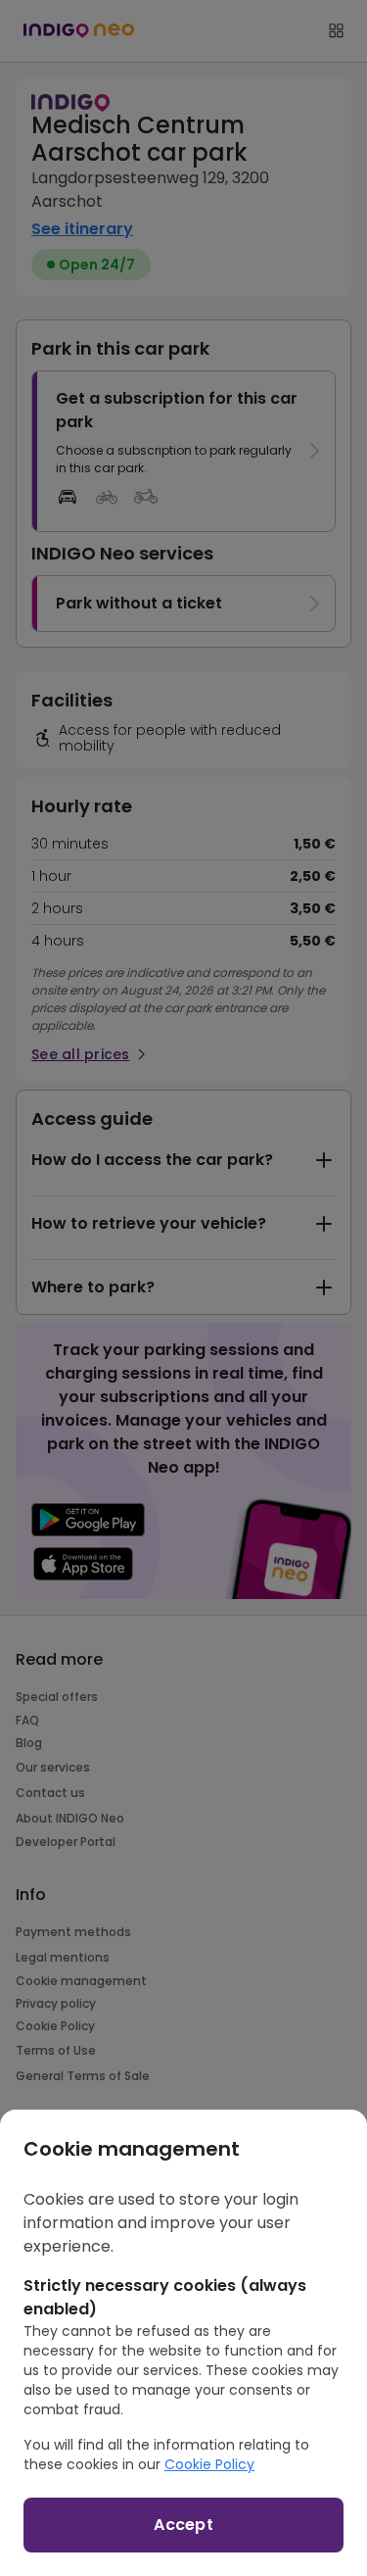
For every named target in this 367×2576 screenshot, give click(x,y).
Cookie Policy (209, 2464)
